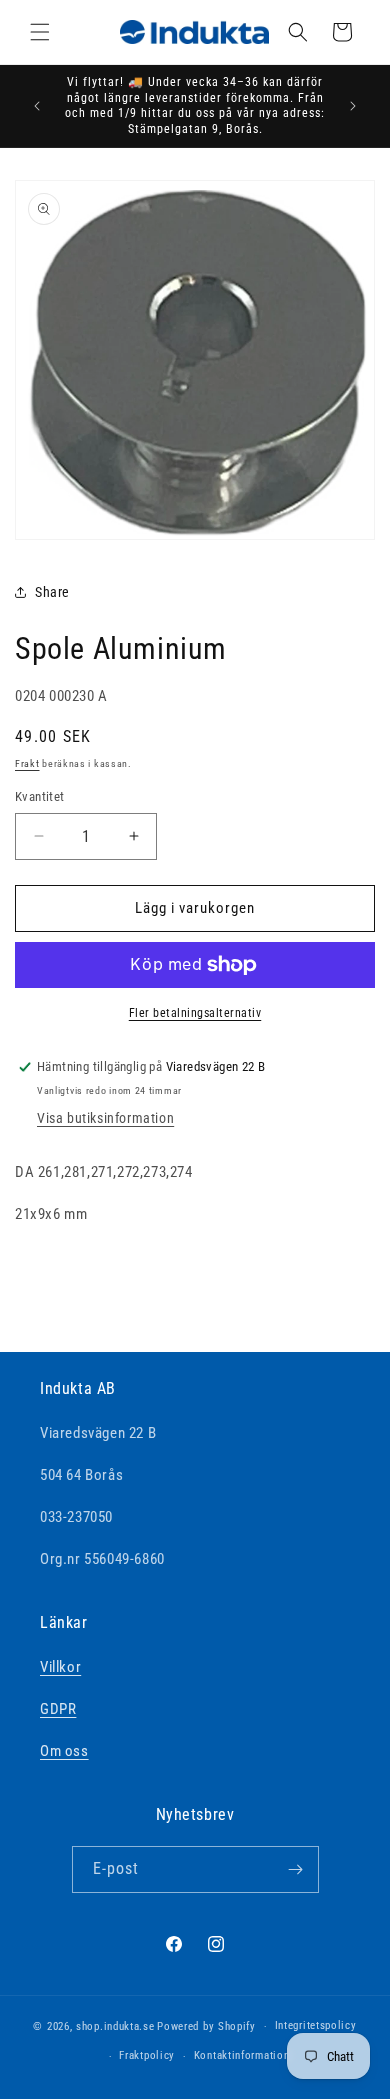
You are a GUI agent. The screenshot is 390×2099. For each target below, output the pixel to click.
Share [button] (52, 592)
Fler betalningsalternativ (195, 1013)
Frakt (27, 763)
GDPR (58, 1709)
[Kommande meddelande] (353, 106)
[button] (40, 32)
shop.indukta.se (115, 2026)
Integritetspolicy (316, 2025)
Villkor (60, 1667)
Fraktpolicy (147, 2055)
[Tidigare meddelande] (37, 106)
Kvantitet (40, 796)
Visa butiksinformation (105, 1118)
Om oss (64, 1751)
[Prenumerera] (296, 1869)
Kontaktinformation (242, 2055)
